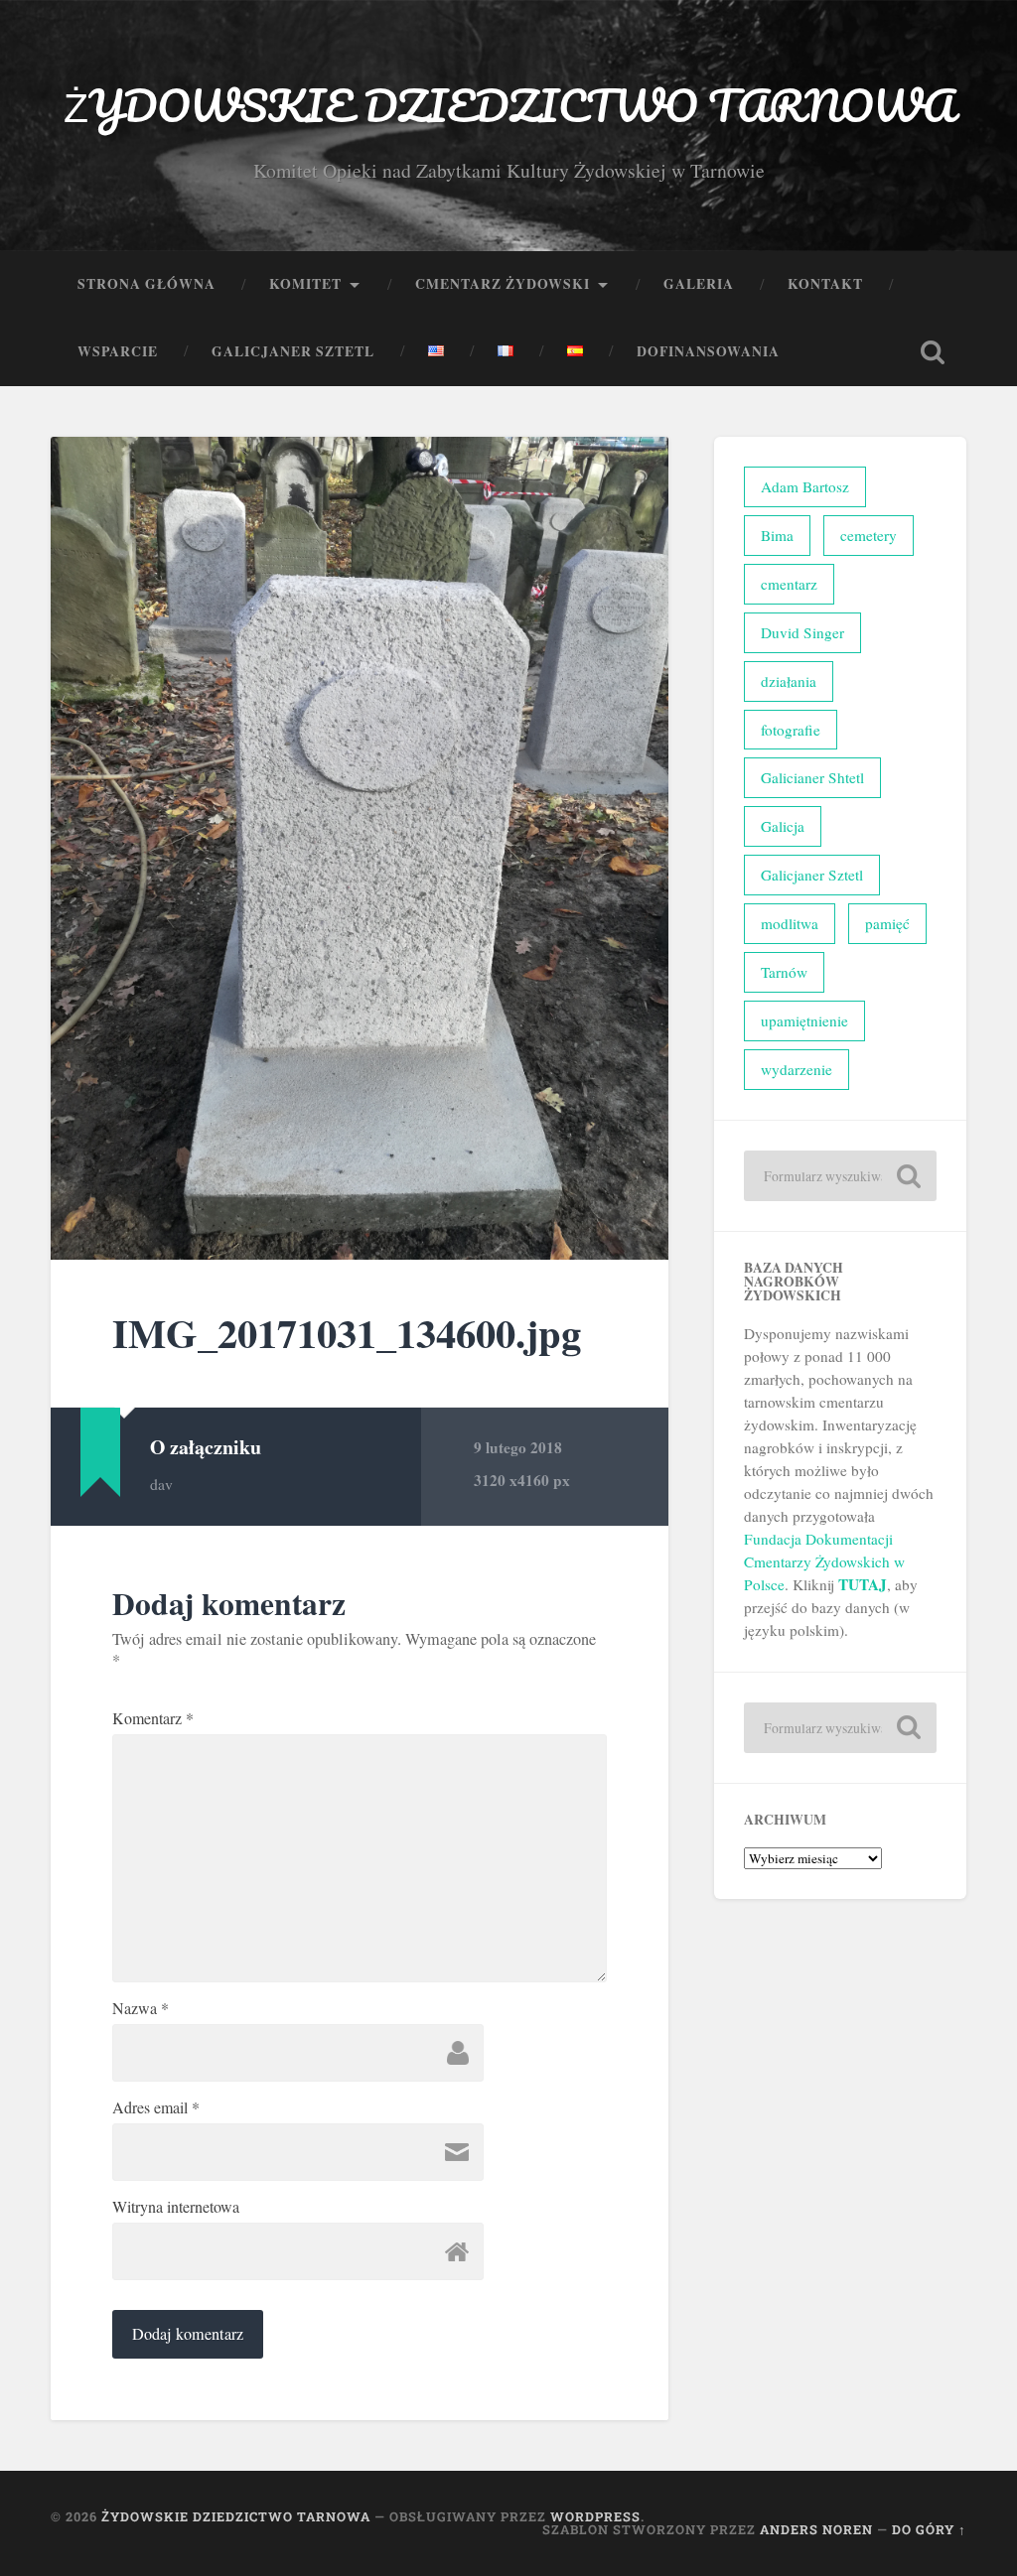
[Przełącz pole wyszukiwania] (933, 352)
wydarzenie (797, 1069)
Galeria (699, 284)
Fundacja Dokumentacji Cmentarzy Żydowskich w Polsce (824, 1561)
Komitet (305, 284)
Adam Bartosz (805, 486)
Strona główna (146, 284)
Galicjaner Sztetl (293, 351)
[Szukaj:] (840, 1176)
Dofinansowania (708, 351)
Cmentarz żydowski (503, 284)
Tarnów (784, 972)
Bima (777, 535)
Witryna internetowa (176, 2207)
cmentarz (789, 584)
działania (789, 681)
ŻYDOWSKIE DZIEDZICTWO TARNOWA (509, 105)
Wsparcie (118, 351)
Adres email (156, 2107)
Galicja (783, 826)
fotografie (791, 730)
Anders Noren (816, 2529)
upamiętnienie (804, 1020)
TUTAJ (863, 1584)
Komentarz (153, 1718)
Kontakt (825, 284)
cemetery (869, 535)
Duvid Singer (802, 632)
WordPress (595, 2516)
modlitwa (790, 923)
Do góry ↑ (929, 2529)
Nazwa (141, 2008)
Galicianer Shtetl (812, 777)
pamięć (887, 923)
